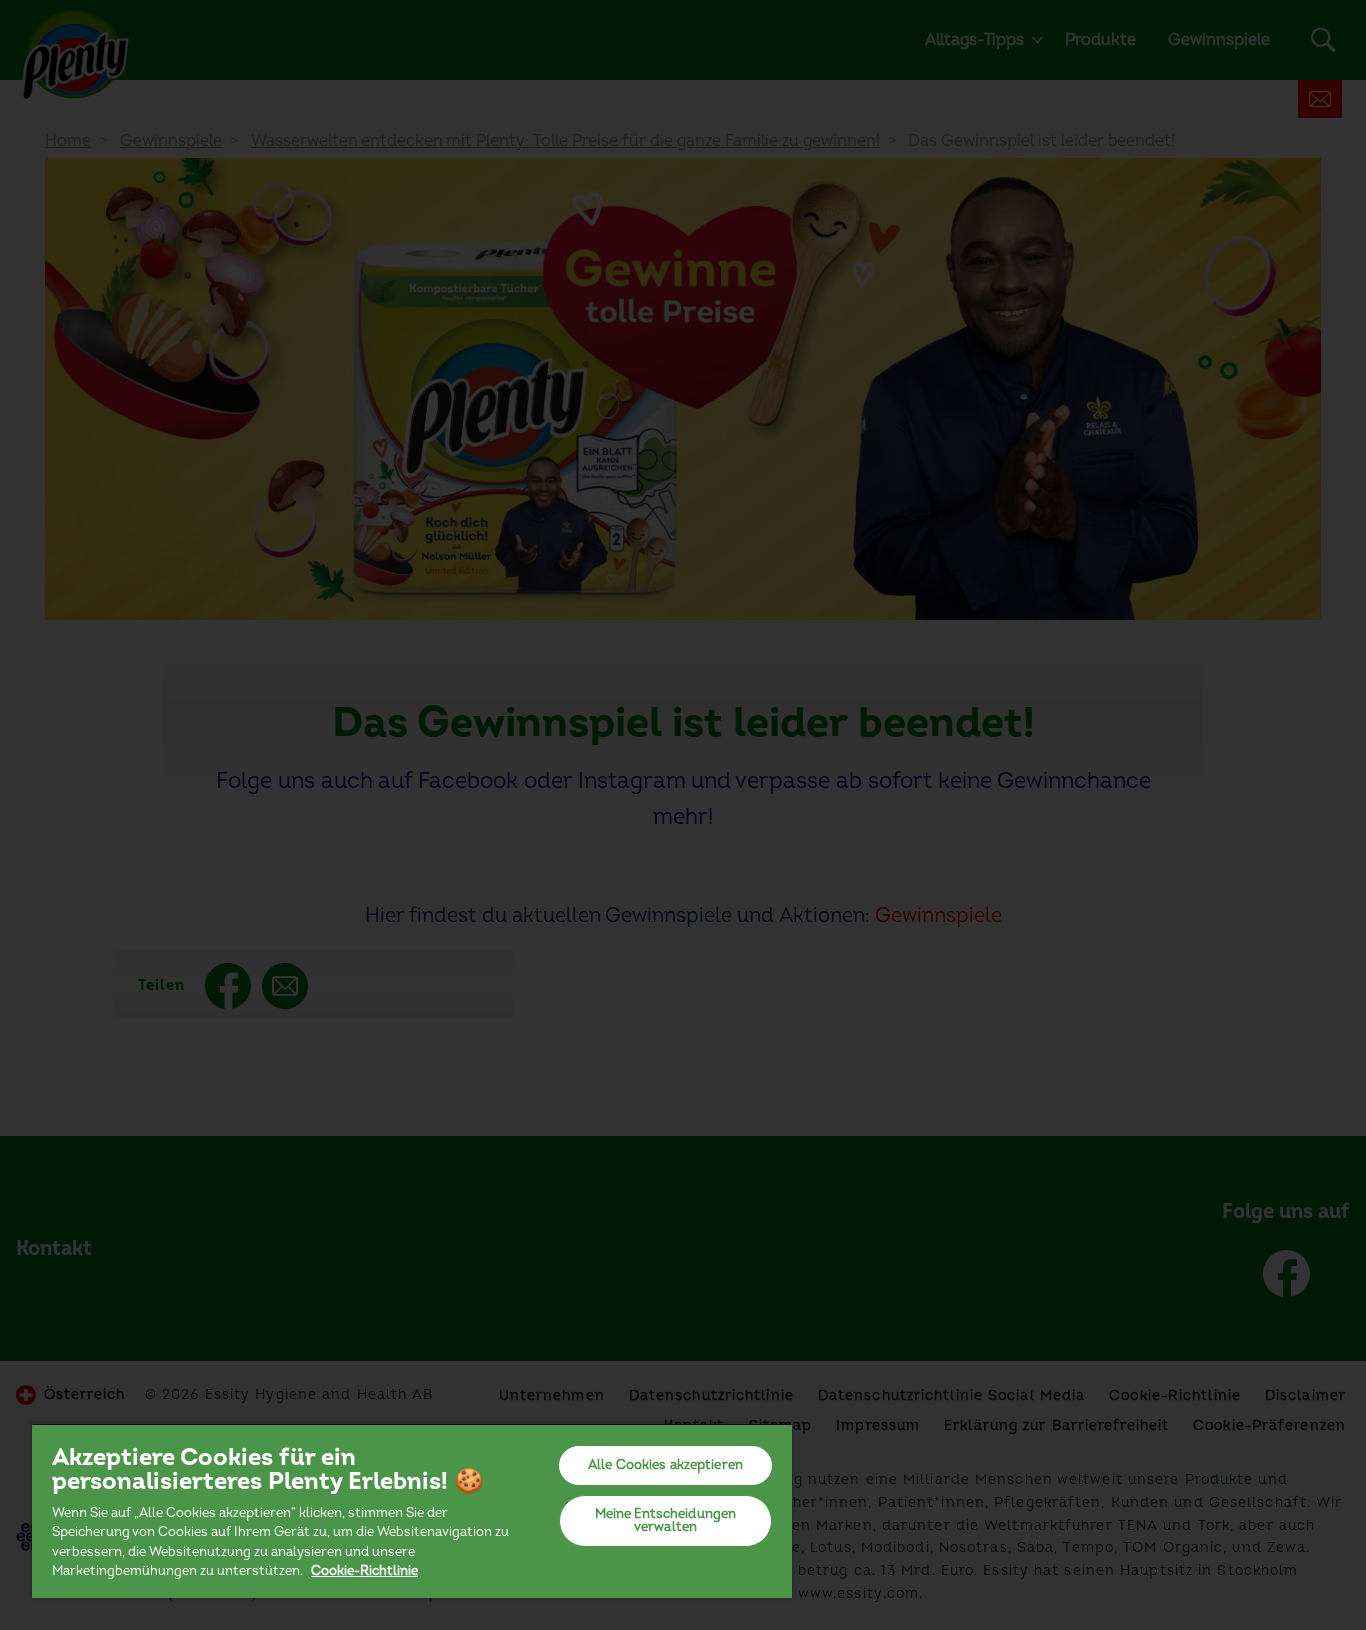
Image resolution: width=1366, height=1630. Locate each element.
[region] (412, 1510)
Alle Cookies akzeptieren (665, 1465)
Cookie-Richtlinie (364, 1571)
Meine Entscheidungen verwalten (666, 1520)
